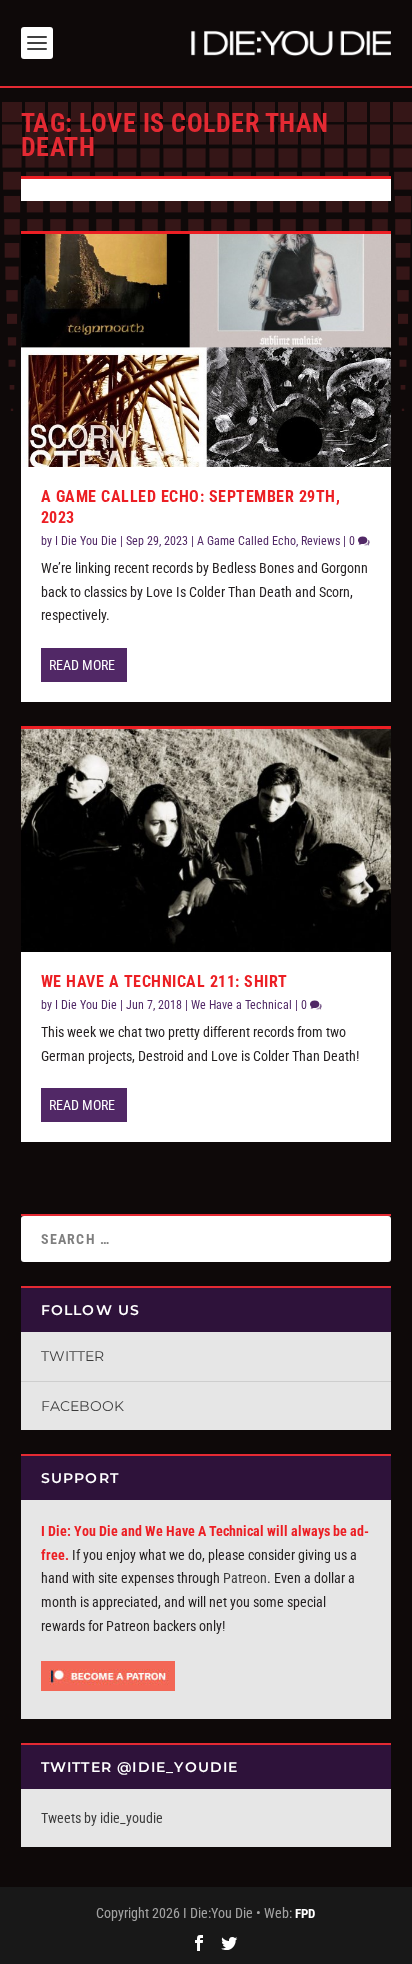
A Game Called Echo (246, 541)
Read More (82, 665)
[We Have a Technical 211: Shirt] (206, 840)
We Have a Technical (241, 1005)
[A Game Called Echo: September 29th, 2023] (206, 350)
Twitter (72, 1356)
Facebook (82, 1406)
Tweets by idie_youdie (102, 1818)
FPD (305, 1913)
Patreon (245, 1578)
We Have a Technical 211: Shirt (164, 981)
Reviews (320, 541)
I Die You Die (86, 541)
